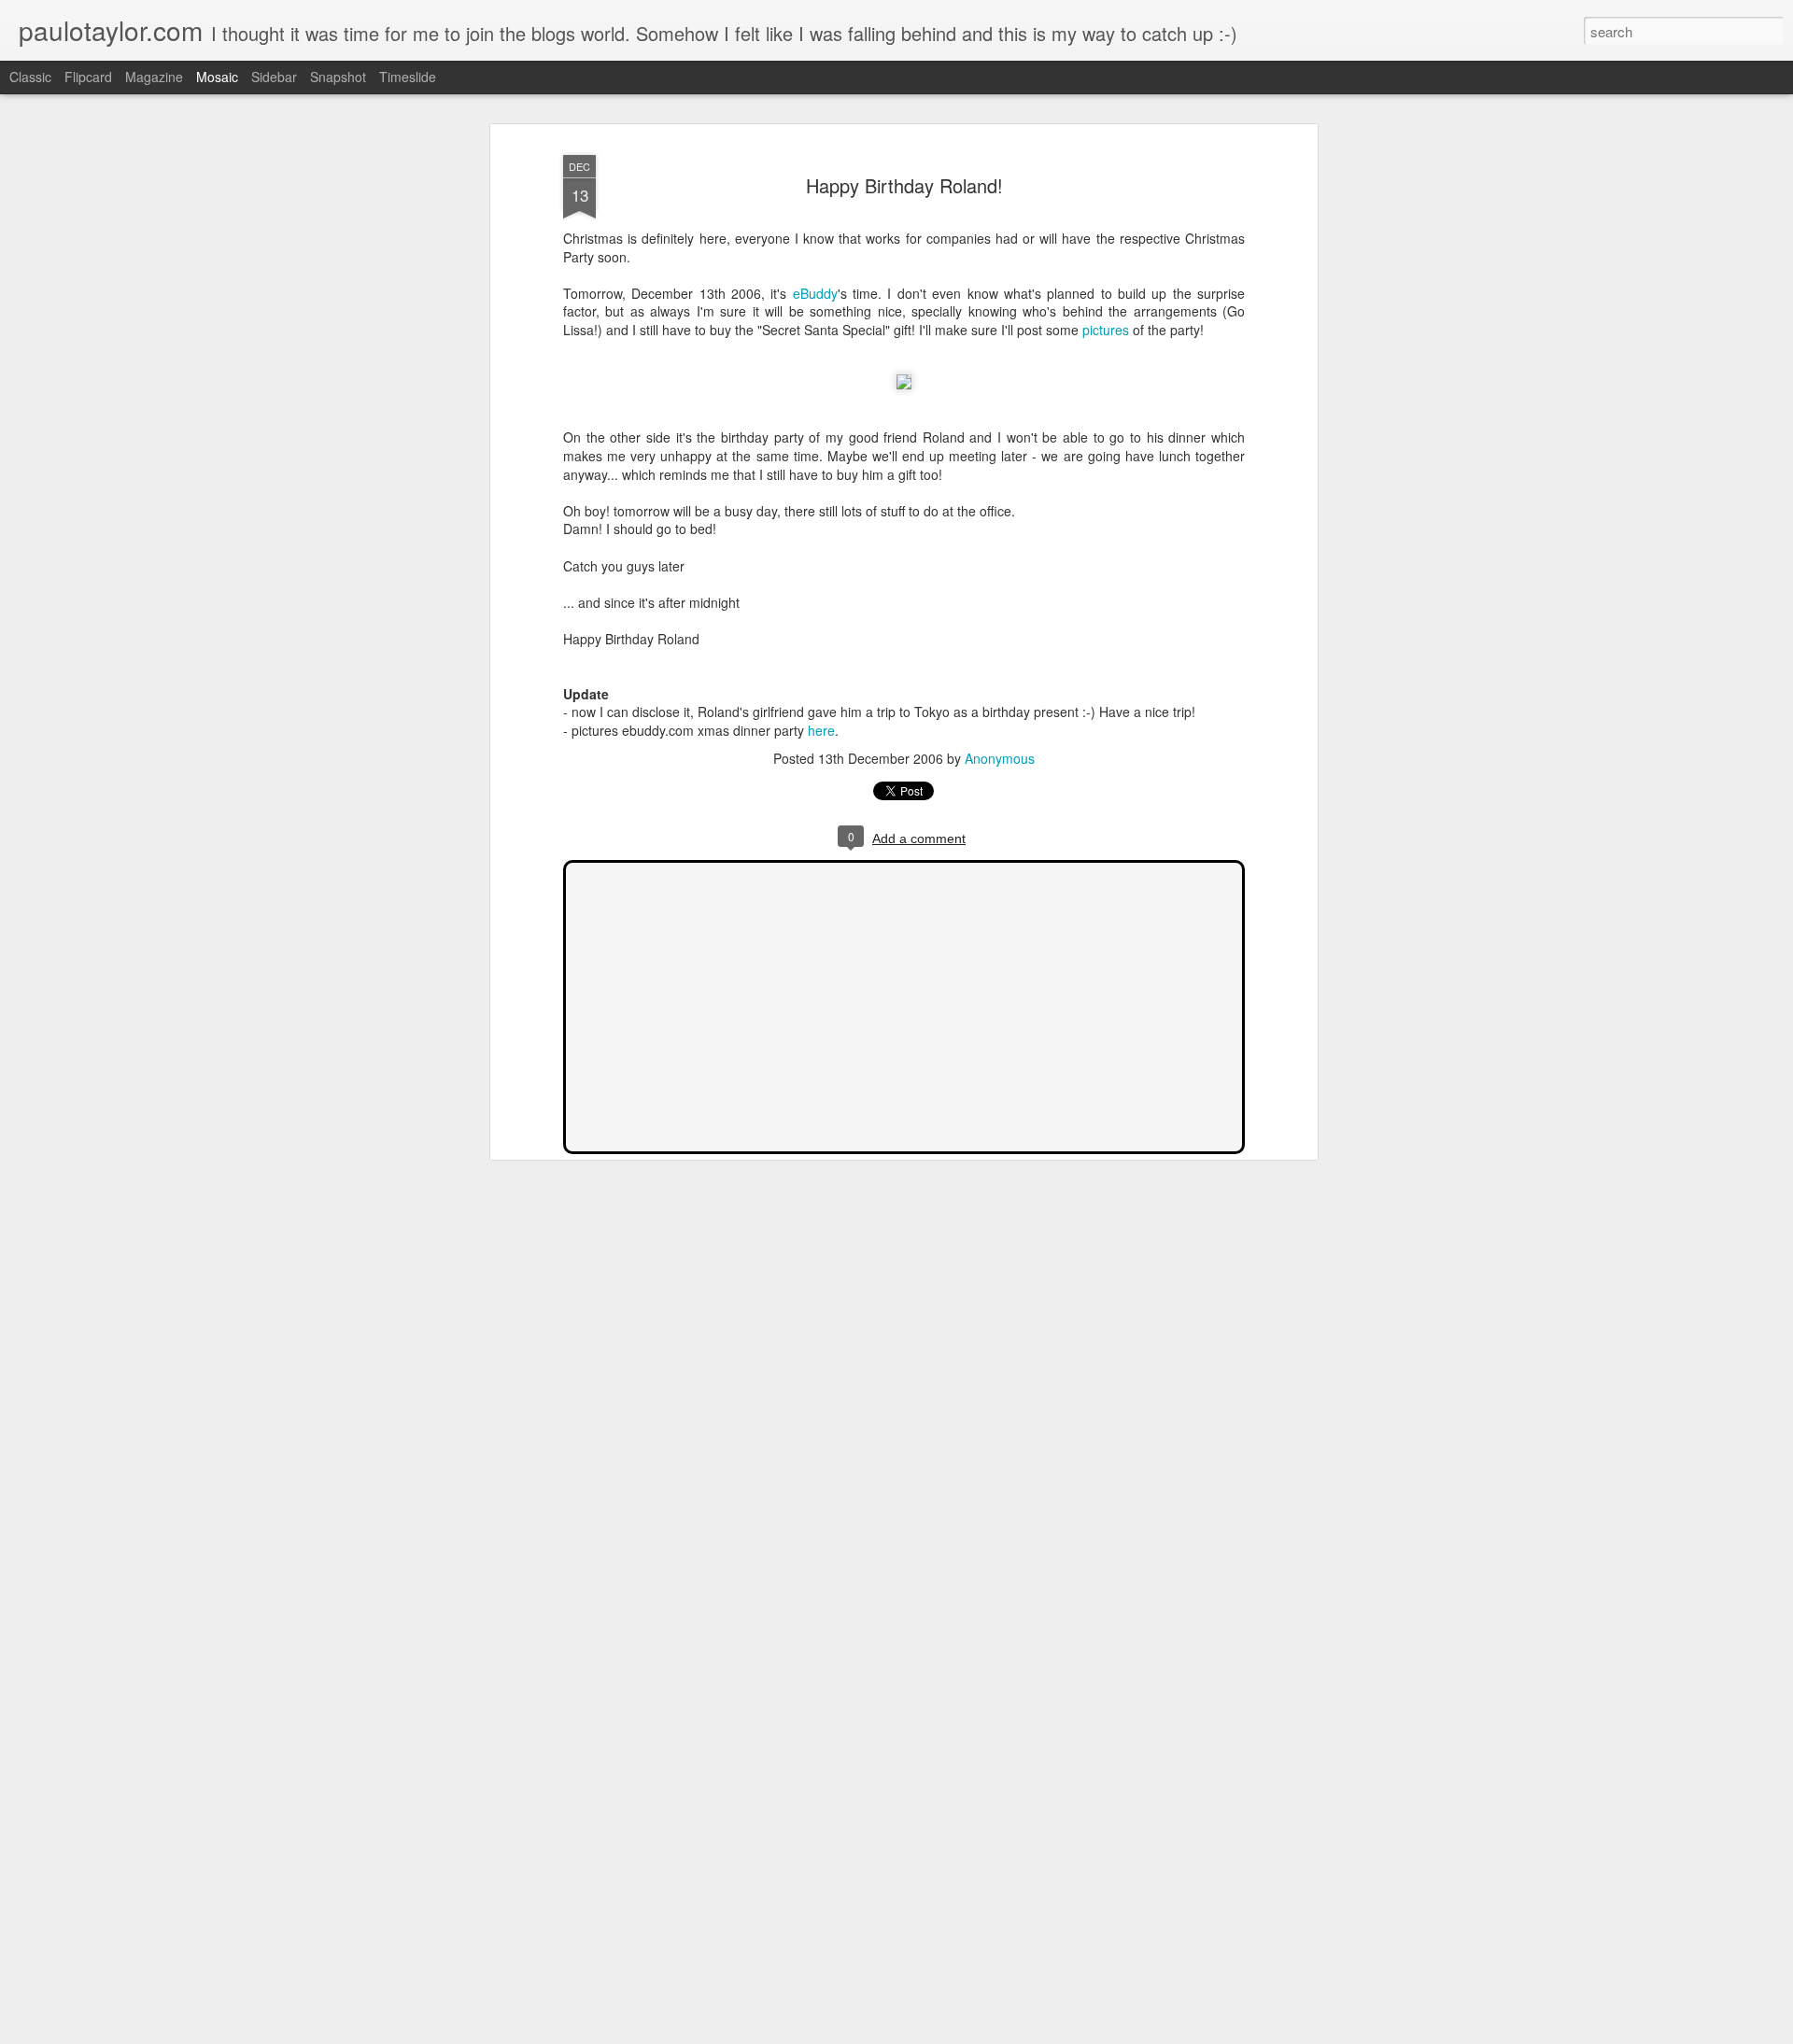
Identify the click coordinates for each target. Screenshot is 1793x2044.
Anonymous (1000, 758)
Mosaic (217, 77)
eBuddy (815, 293)
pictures (1106, 330)
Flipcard (88, 77)
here (821, 730)
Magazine (154, 77)
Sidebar (274, 77)
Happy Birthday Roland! (904, 185)
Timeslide (408, 77)
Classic (30, 77)
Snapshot (338, 77)
